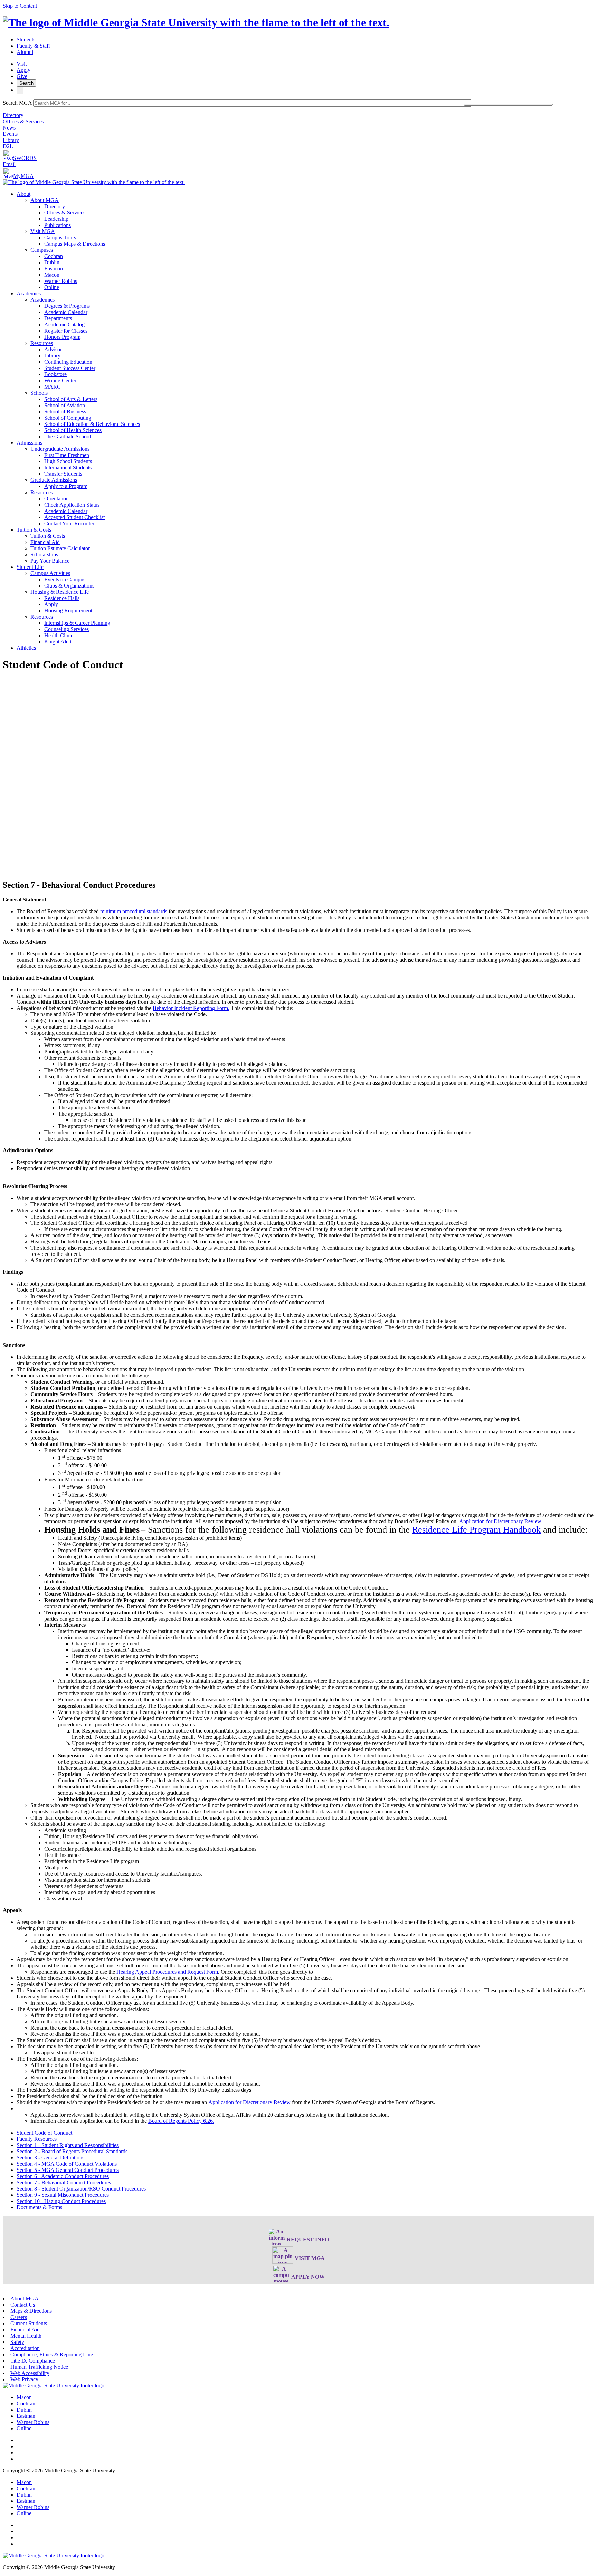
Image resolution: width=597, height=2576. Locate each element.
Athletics (26, 648)
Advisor (53, 349)
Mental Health (26, 2336)
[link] (54, 2386)
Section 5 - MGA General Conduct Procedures (68, 2170)
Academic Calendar (66, 312)
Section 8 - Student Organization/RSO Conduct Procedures (81, 2189)
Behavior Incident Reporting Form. (191, 1008)
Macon (52, 275)
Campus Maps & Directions (75, 244)
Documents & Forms (39, 2207)
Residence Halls (62, 598)
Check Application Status (72, 505)
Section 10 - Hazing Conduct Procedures (61, 2201)
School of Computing (68, 418)
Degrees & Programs (67, 306)
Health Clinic (59, 635)
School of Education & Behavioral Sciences (92, 424)
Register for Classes (66, 331)
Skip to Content (20, 6)
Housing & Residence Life (60, 592)
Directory (13, 115)
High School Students (68, 461)
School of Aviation (65, 405)
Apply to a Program (66, 486)
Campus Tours (60, 237)
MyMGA (23, 176)
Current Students (29, 2323)
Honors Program (62, 337)
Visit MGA (43, 231)
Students (26, 40)
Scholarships (44, 555)
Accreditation (25, 2348)
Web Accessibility (30, 2373)
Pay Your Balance (50, 561)
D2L (8, 146)
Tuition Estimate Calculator (60, 548)
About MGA (45, 200)
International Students (68, 468)
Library (11, 140)
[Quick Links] (20, 90)
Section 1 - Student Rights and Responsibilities (68, 2145)
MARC (53, 387)
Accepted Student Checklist (74, 517)
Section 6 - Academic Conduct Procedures (63, 2176)
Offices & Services (23, 121)
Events (10, 134)
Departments (58, 318)
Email (9, 164)
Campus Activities (50, 573)
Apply (23, 70)
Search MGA (17, 103)
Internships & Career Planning (77, 623)
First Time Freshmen (67, 455)
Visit (22, 64)
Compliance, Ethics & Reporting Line (52, 2354)
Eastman (54, 269)
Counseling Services (67, 629)
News (9, 128)
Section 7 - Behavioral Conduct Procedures (64, 2182)
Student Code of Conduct (44, 2133)
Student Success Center (70, 368)
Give (22, 76)
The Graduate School (68, 436)
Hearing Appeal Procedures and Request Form (167, 1972)
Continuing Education (68, 362)
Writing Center (60, 380)
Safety (17, 2342)
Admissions (29, 443)
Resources (42, 343)
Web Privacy (24, 2379)
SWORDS (25, 158)
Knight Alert (58, 642)
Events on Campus (65, 579)
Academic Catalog (64, 325)
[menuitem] (305, 241)
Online (52, 287)
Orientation (56, 499)
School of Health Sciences (73, 430)
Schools (39, 393)
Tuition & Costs (34, 530)
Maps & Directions (31, 2311)
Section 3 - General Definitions (50, 2158)
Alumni (25, 52)
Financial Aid (45, 542)
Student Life (30, 567)
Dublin (52, 262)
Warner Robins (61, 281)
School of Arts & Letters (71, 399)
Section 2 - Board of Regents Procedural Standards (72, 2151)
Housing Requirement (68, 610)
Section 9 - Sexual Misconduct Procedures (63, 2195)
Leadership (56, 219)
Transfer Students (63, 474)
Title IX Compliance (33, 2361)
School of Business (65, 412)
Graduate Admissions (54, 480)
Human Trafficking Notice (39, 2367)
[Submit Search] (508, 105)
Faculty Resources (37, 2139)
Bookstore (55, 374)
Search (26, 83)
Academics (29, 293)
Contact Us (23, 2305)
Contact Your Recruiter (69, 523)
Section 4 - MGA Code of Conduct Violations (67, 2164)
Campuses (42, 250)
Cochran (54, 256)
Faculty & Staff (33, 46)
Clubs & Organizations (69, 586)
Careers (19, 2317)
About (23, 194)
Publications (58, 225)
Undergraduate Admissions (60, 449)
